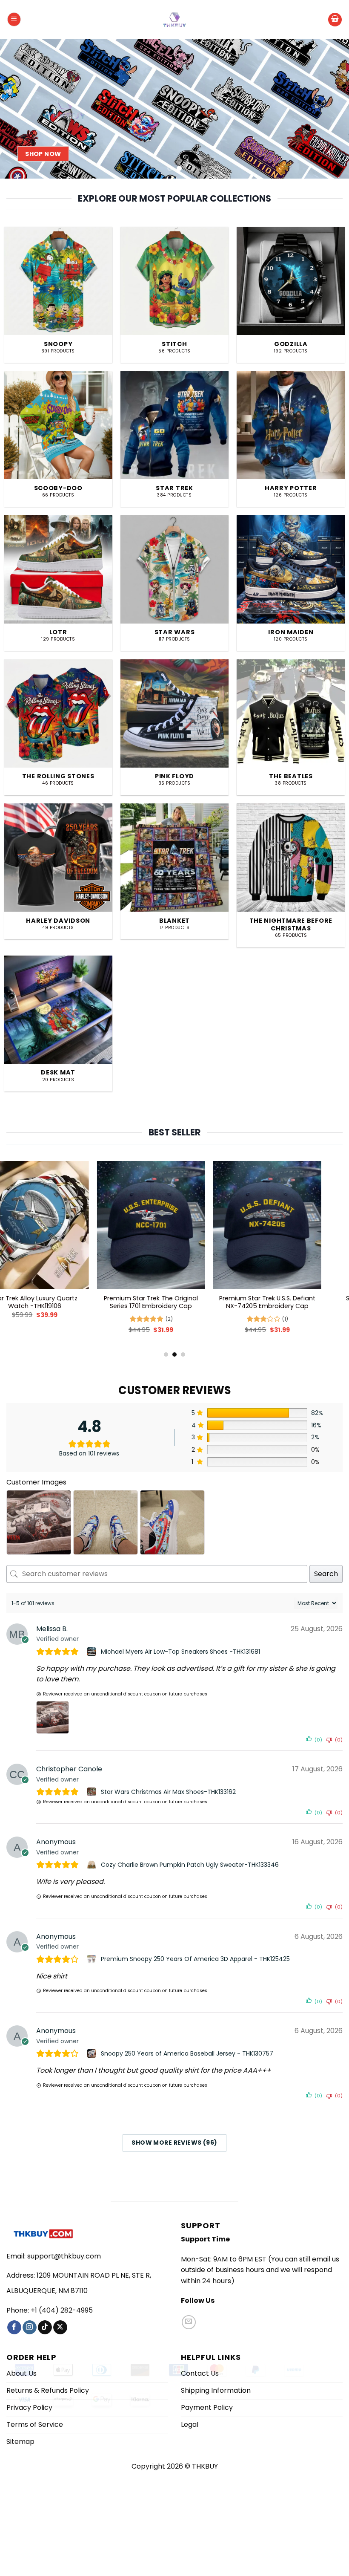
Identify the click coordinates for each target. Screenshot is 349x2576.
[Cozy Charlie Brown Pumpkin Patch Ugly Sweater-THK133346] (93, 1865)
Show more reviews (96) (174, 2143)
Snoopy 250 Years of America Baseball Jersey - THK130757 (187, 2053)
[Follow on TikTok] (45, 2328)
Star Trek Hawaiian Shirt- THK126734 (58, 1302)
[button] (14, 19)
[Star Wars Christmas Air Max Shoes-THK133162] (93, 1792)
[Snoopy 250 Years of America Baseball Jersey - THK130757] (93, 2053)
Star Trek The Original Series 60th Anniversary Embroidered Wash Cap (291, 1306)
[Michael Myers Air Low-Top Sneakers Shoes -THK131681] (93, 1652)
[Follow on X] (60, 2328)
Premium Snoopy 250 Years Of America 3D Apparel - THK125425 (195, 1959)
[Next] (331, 109)
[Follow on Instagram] (30, 2328)
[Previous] (18, 109)
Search (326, 1574)
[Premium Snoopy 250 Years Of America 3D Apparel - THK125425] (93, 1959)
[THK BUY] (174, 20)
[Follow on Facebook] (14, 2328)
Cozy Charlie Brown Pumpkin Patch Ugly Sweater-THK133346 (190, 1865)
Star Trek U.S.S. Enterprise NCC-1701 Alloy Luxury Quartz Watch (174, 1302)
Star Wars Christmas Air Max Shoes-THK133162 (168, 1792)
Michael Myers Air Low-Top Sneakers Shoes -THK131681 (180, 1652)
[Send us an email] (189, 2322)
